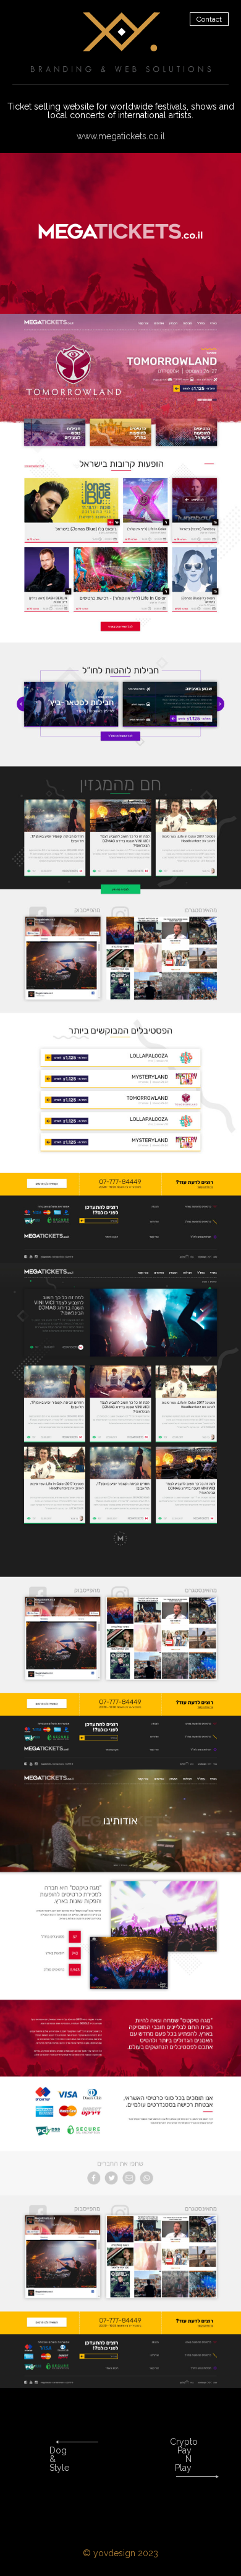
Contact (209, 19)
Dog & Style (59, 2459)
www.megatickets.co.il (121, 136)
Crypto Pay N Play (184, 2455)
